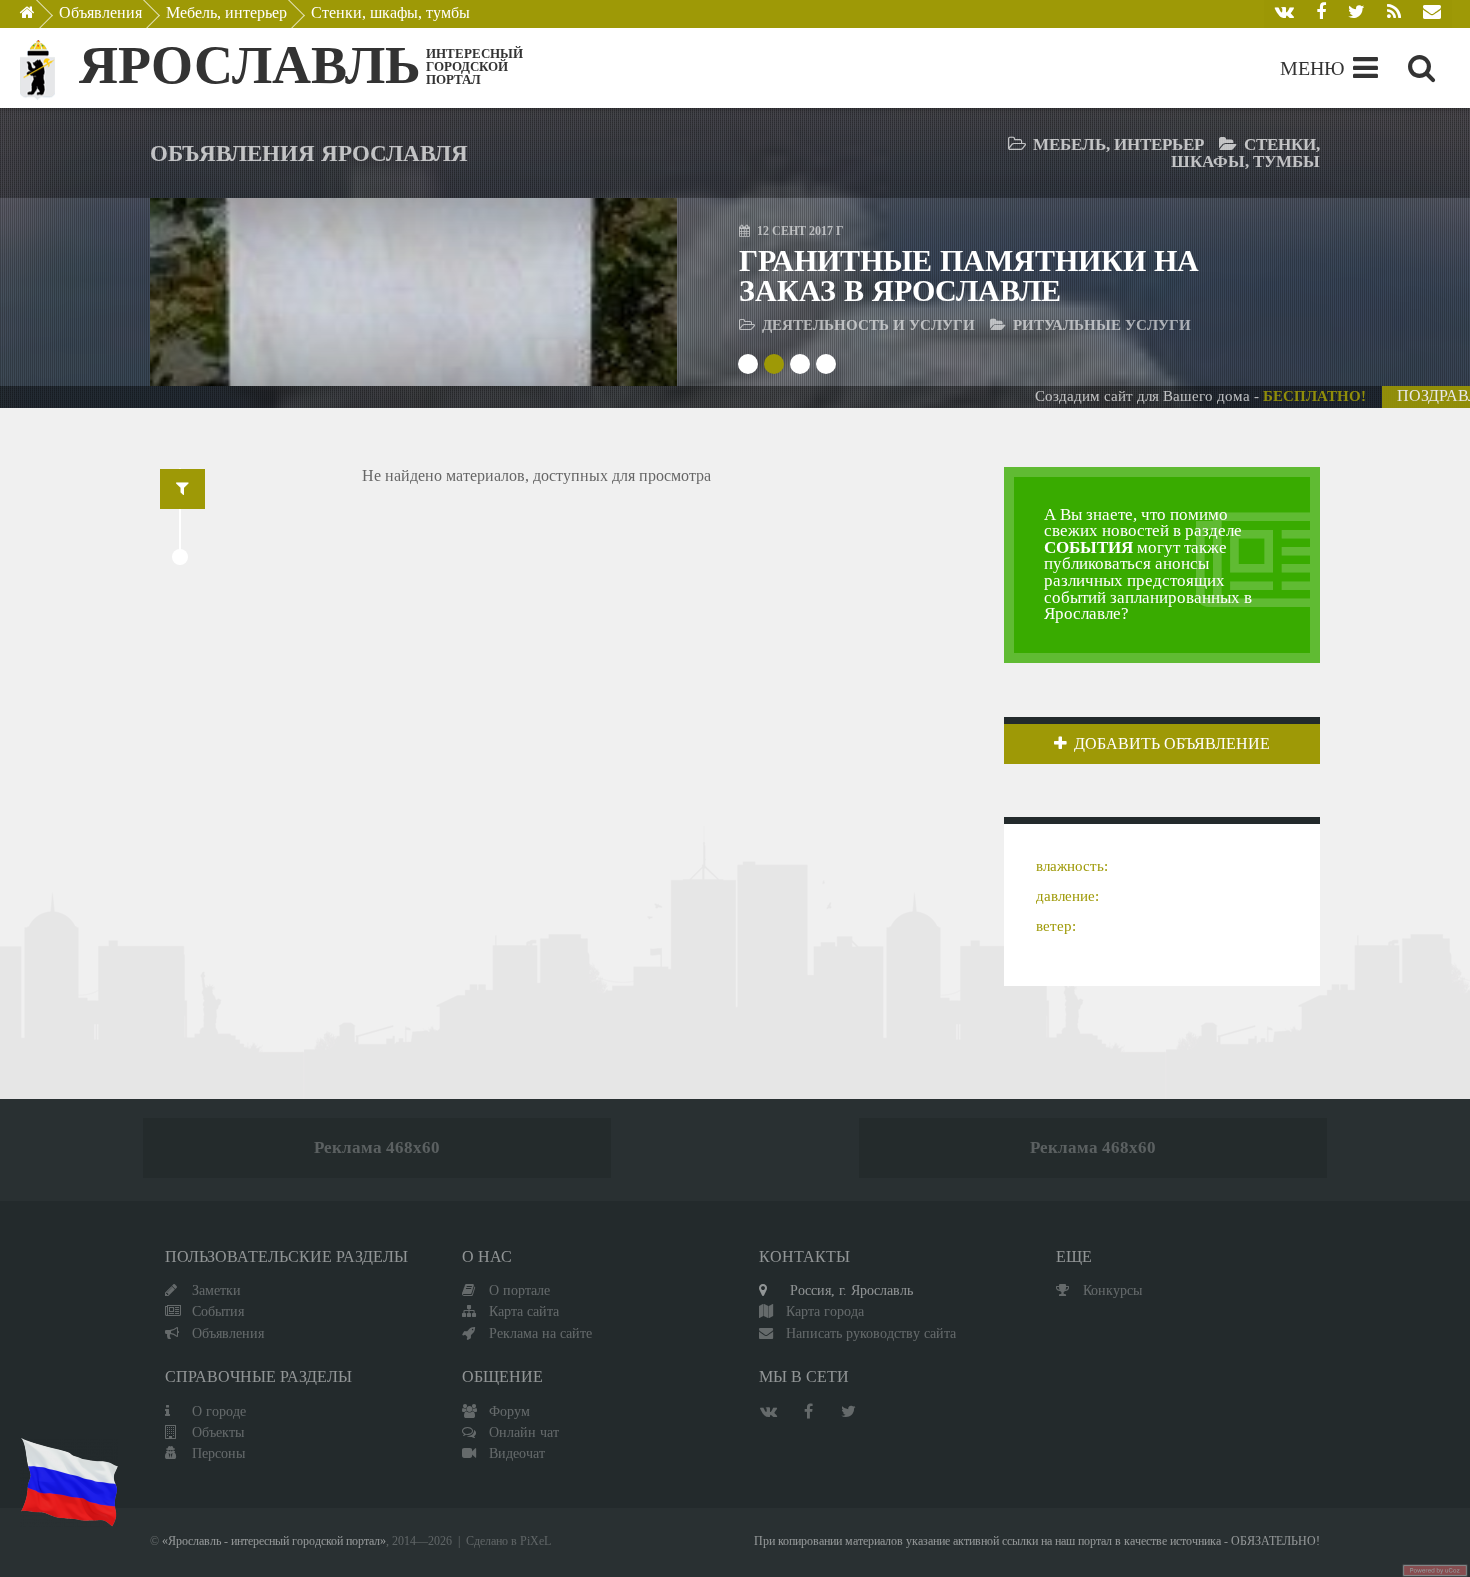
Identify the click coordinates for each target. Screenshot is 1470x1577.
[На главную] (41, 18)
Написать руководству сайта (871, 1333)
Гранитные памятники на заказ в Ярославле (969, 275)
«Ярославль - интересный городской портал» (274, 1541)
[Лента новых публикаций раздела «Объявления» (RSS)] (1394, 14)
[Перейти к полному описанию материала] (605, 291)
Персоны (218, 1453)
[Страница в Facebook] (1321, 14)
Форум (509, 1411)
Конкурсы (1112, 1290)
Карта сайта (524, 1311)
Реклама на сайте (540, 1333)
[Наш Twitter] (1356, 14)
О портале (519, 1290)
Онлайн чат (524, 1432)
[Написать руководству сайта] (1432, 14)
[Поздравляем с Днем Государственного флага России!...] (69, 1482)
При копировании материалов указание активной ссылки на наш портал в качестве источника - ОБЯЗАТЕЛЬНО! (1037, 1541)
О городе (219, 1411)
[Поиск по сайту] (1421, 68)
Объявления (100, 12)
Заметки (216, 1290)
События (218, 1311)
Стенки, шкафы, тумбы (390, 12)
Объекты (218, 1432)
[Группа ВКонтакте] (1284, 14)
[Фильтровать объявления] (182, 489)
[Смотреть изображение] (221, 291)
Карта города (825, 1311)
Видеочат (517, 1453)
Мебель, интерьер (226, 12)
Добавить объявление (1172, 743)
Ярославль (250, 65)
